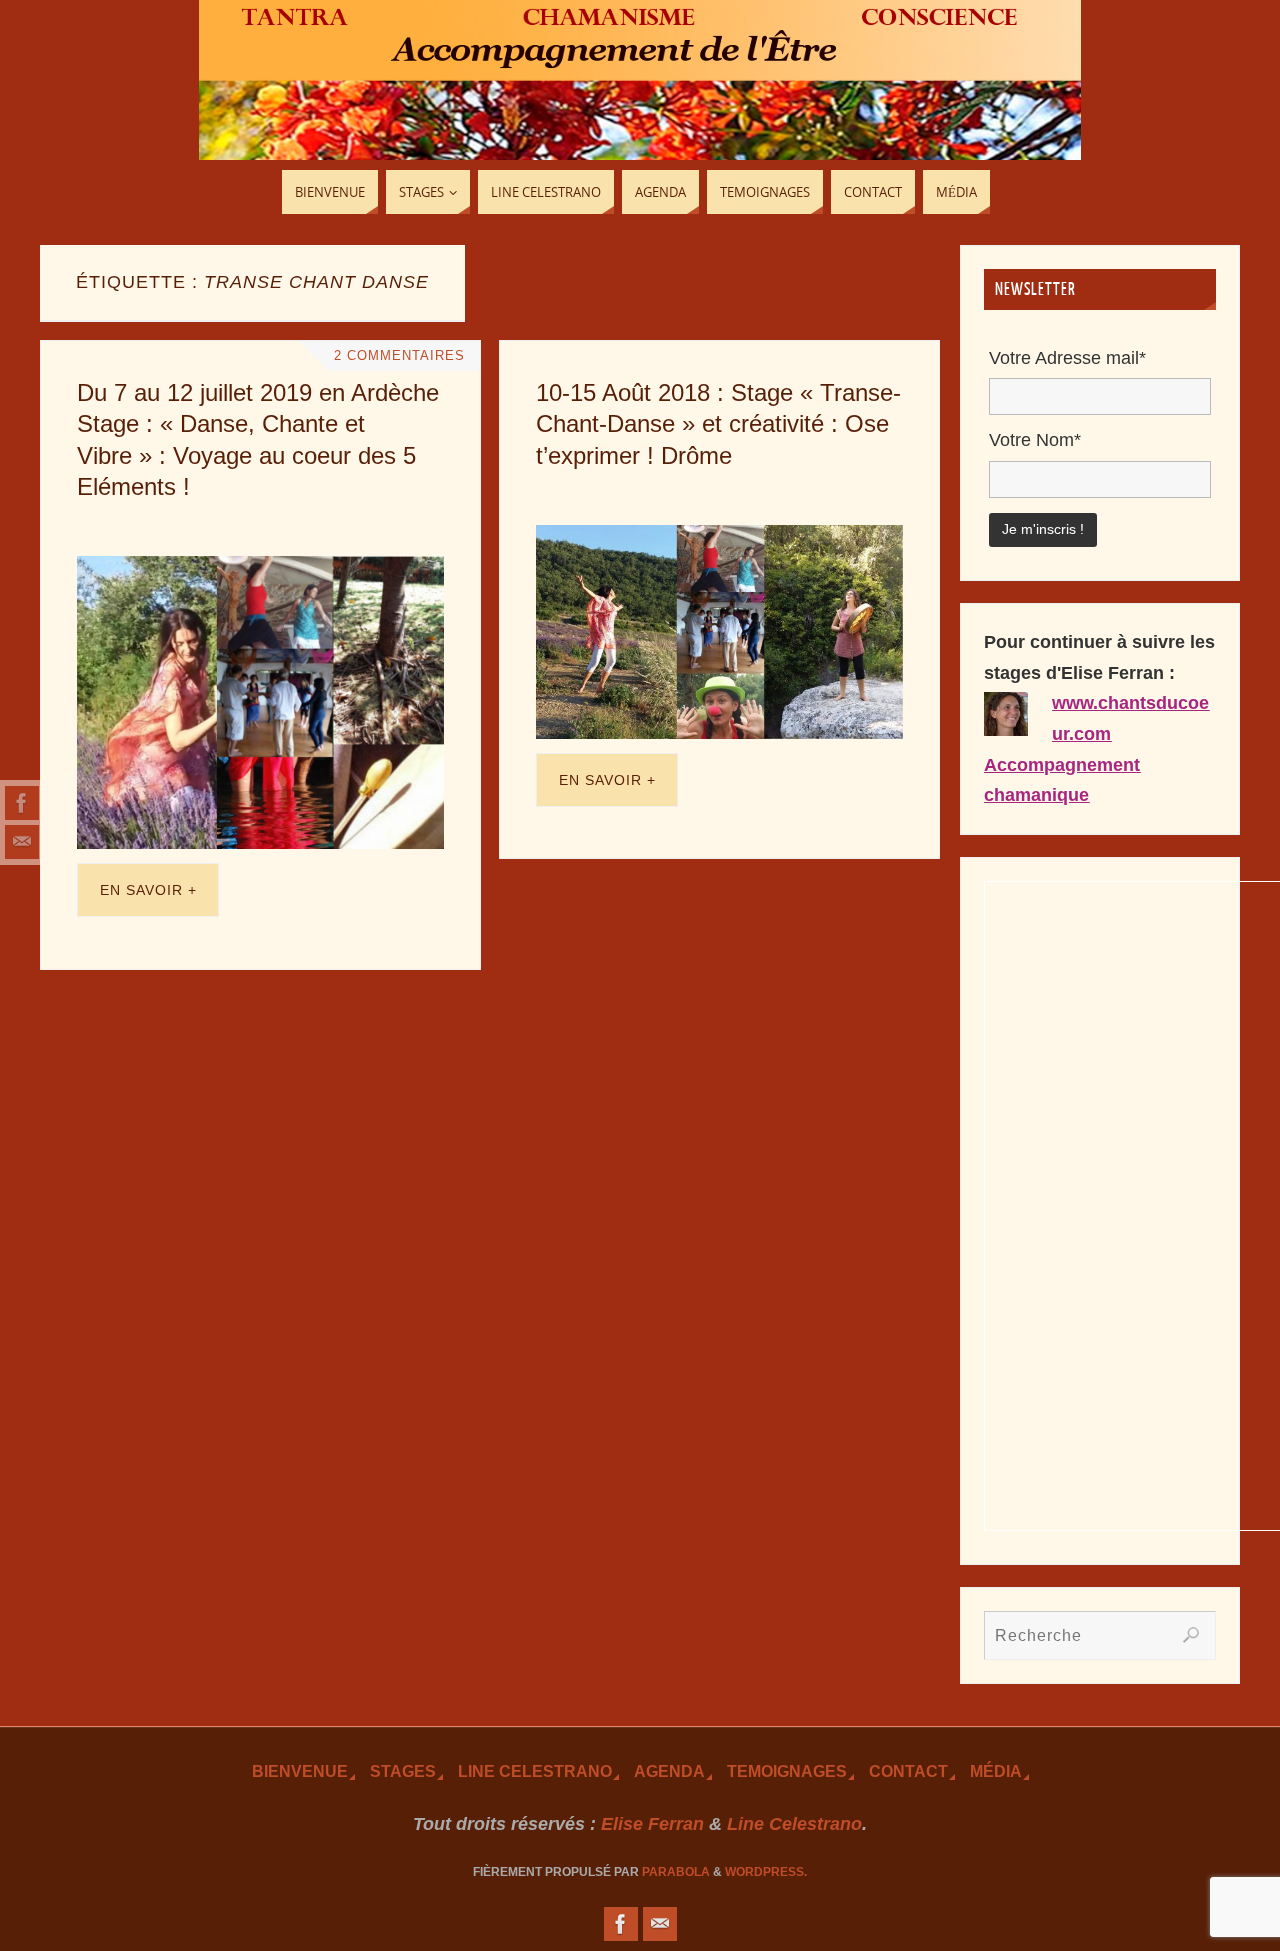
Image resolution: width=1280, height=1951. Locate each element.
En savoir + (148, 890)
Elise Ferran (652, 1824)
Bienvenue (300, 1771)
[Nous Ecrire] (22, 842)
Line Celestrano (535, 1771)
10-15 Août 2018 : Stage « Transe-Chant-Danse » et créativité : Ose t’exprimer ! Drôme (718, 423)
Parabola (676, 1872)
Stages (403, 1771)
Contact (908, 1771)
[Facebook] (22, 803)
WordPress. (766, 1872)
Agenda (669, 1771)
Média (996, 1771)
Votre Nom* (1035, 440)
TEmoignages (787, 1771)
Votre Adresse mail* (1067, 358)
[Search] (1191, 1635)
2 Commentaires (399, 356)
